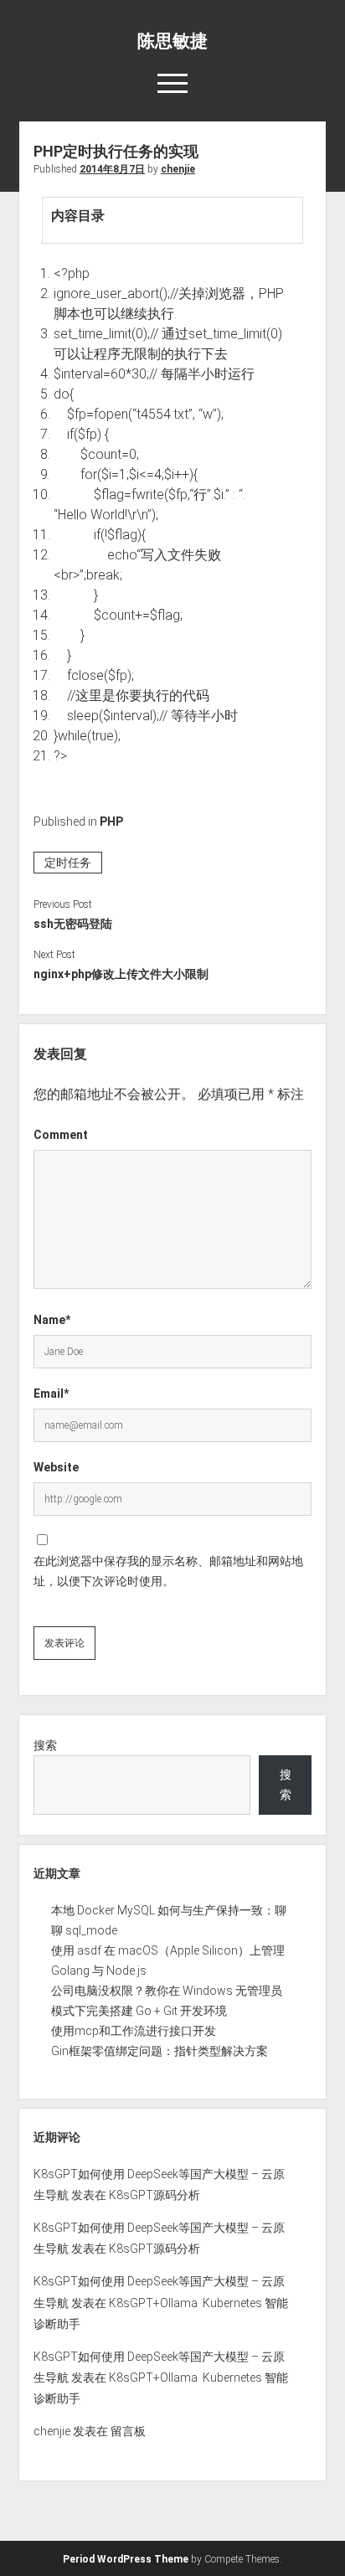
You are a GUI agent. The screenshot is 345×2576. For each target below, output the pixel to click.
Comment (61, 1135)
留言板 (128, 2431)
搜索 (45, 1745)
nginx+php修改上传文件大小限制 (121, 974)
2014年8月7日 (112, 169)
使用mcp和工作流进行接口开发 (134, 2031)
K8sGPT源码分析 (154, 2195)
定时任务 (68, 863)
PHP (111, 822)
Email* (51, 1394)
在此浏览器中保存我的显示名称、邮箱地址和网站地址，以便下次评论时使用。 (168, 1571)
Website (56, 1467)
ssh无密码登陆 (73, 924)
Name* (52, 1320)
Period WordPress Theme (126, 2559)
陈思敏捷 (172, 41)
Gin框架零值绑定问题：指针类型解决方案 (160, 2051)
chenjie (178, 169)
